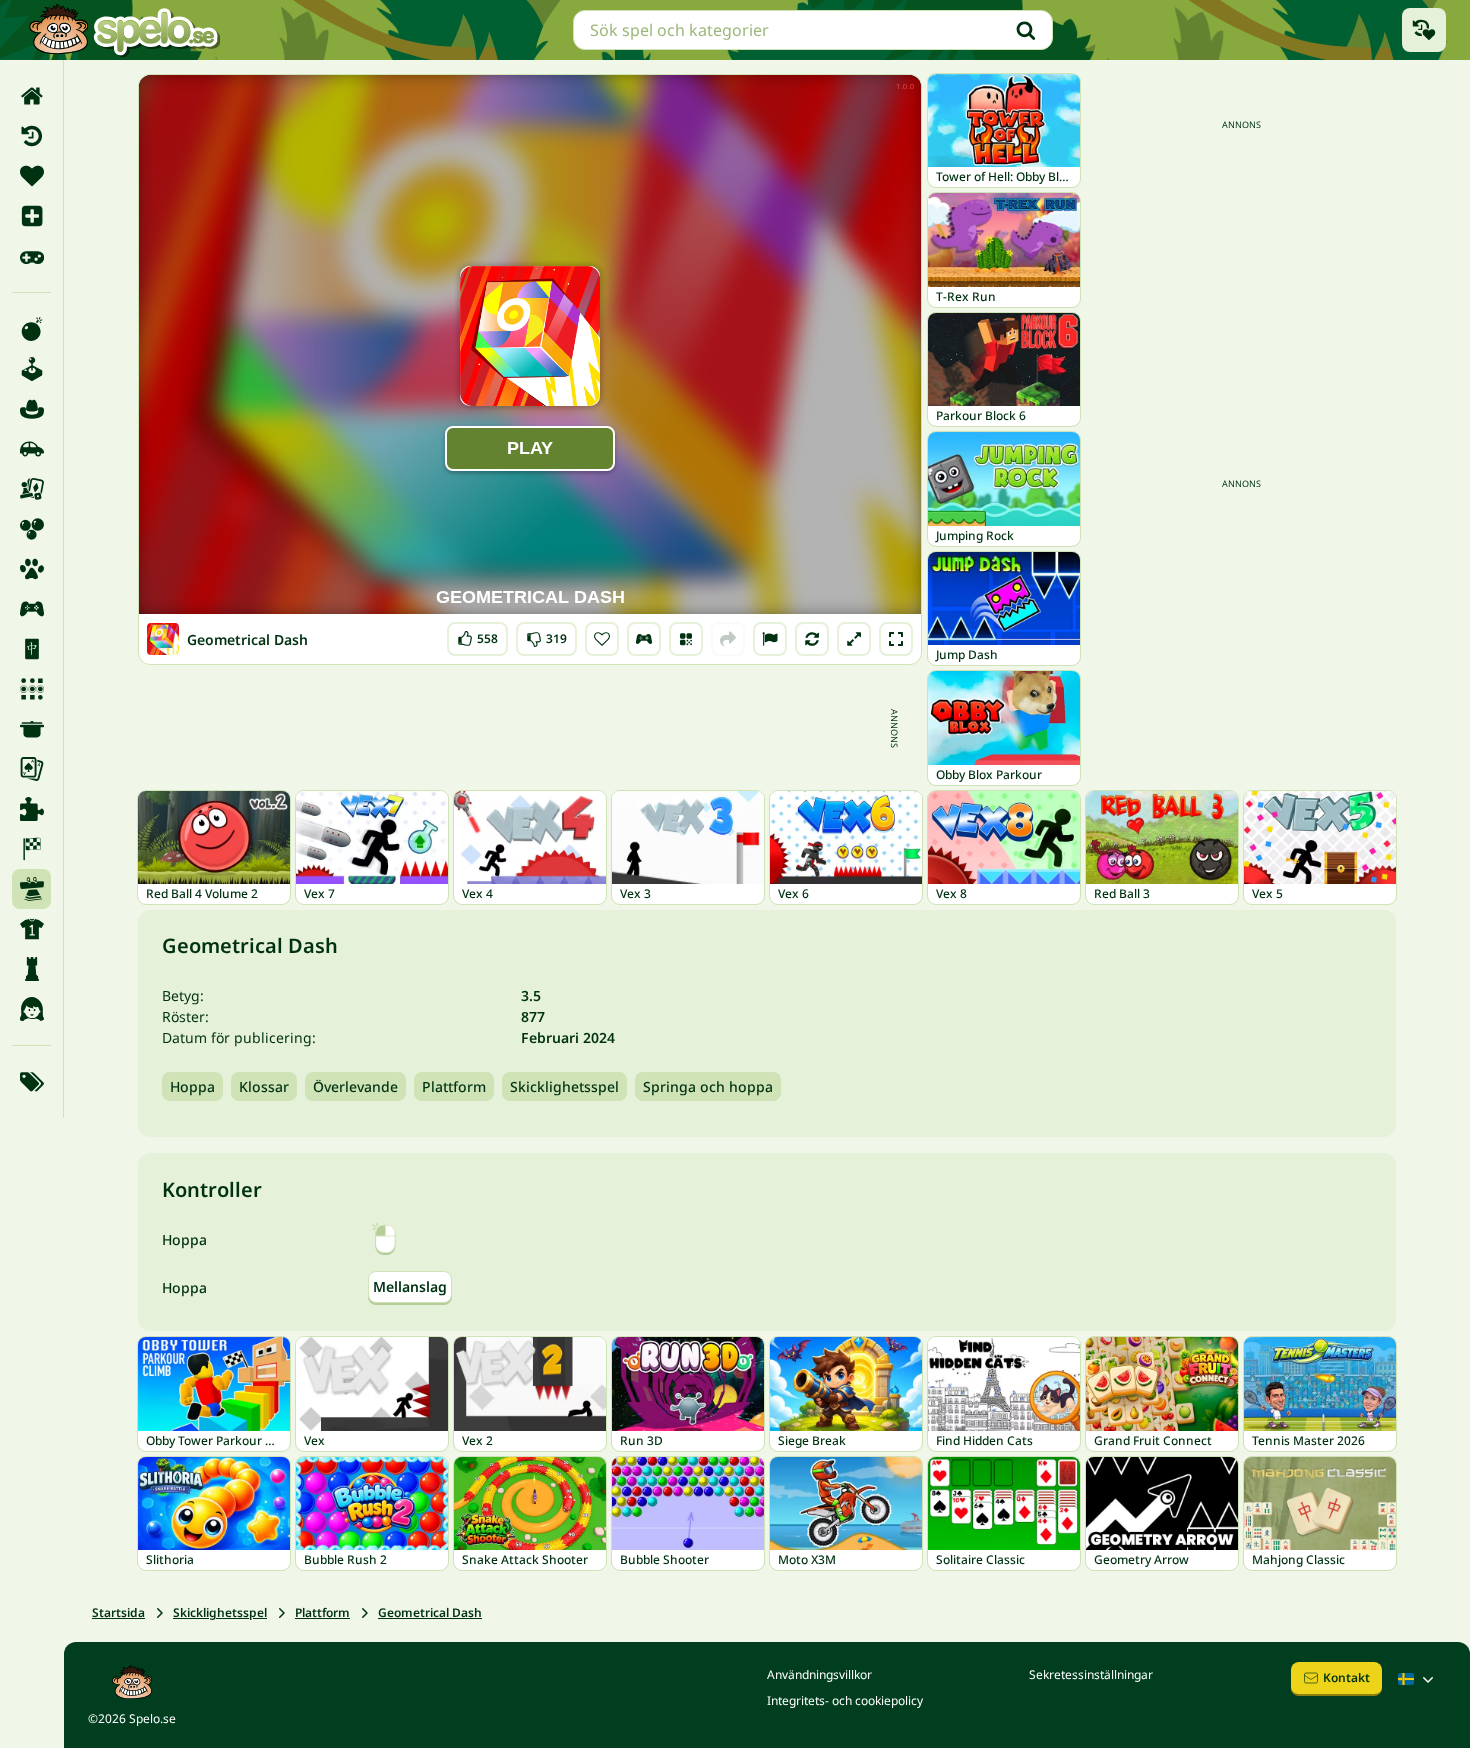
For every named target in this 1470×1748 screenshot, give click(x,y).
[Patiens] (31, 769)
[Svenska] (1418, 1679)
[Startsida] (31, 96)
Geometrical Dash (430, 1612)
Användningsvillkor (819, 1674)
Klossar (264, 1086)
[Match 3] (31, 689)
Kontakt (1346, 1677)
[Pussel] (31, 809)
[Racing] (31, 849)
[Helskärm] (896, 639)
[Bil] (31, 449)
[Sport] (31, 929)
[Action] (31, 329)
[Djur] (31, 569)
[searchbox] (813, 30)
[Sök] (1026, 30)
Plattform (454, 1086)
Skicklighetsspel (564, 1086)
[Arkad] (31, 369)
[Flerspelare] (31, 609)
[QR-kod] (686, 639)
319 (546, 634)
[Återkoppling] (770, 639)
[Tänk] (31, 969)
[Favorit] (31, 176)
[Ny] (31, 216)
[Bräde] (31, 489)
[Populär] (31, 256)
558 (477, 634)
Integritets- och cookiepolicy (845, 1700)
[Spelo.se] (123, 30)
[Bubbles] (31, 529)
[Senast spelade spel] (1424, 30)
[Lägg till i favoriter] (602, 639)
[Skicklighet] (31, 889)
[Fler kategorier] (31, 1082)
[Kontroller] (644, 639)
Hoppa (192, 1086)
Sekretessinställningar (1091, 1674)
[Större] (854, 639)
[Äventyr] (31, 409)
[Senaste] (31, 136)
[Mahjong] (31, 649)
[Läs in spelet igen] (812, 639)
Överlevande (355, 1086)
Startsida (118, 1612)
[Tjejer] (31, 1009)
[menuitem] (31, 96)
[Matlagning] (31, 729)
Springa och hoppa (708, 1086)
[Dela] (728, 639)
